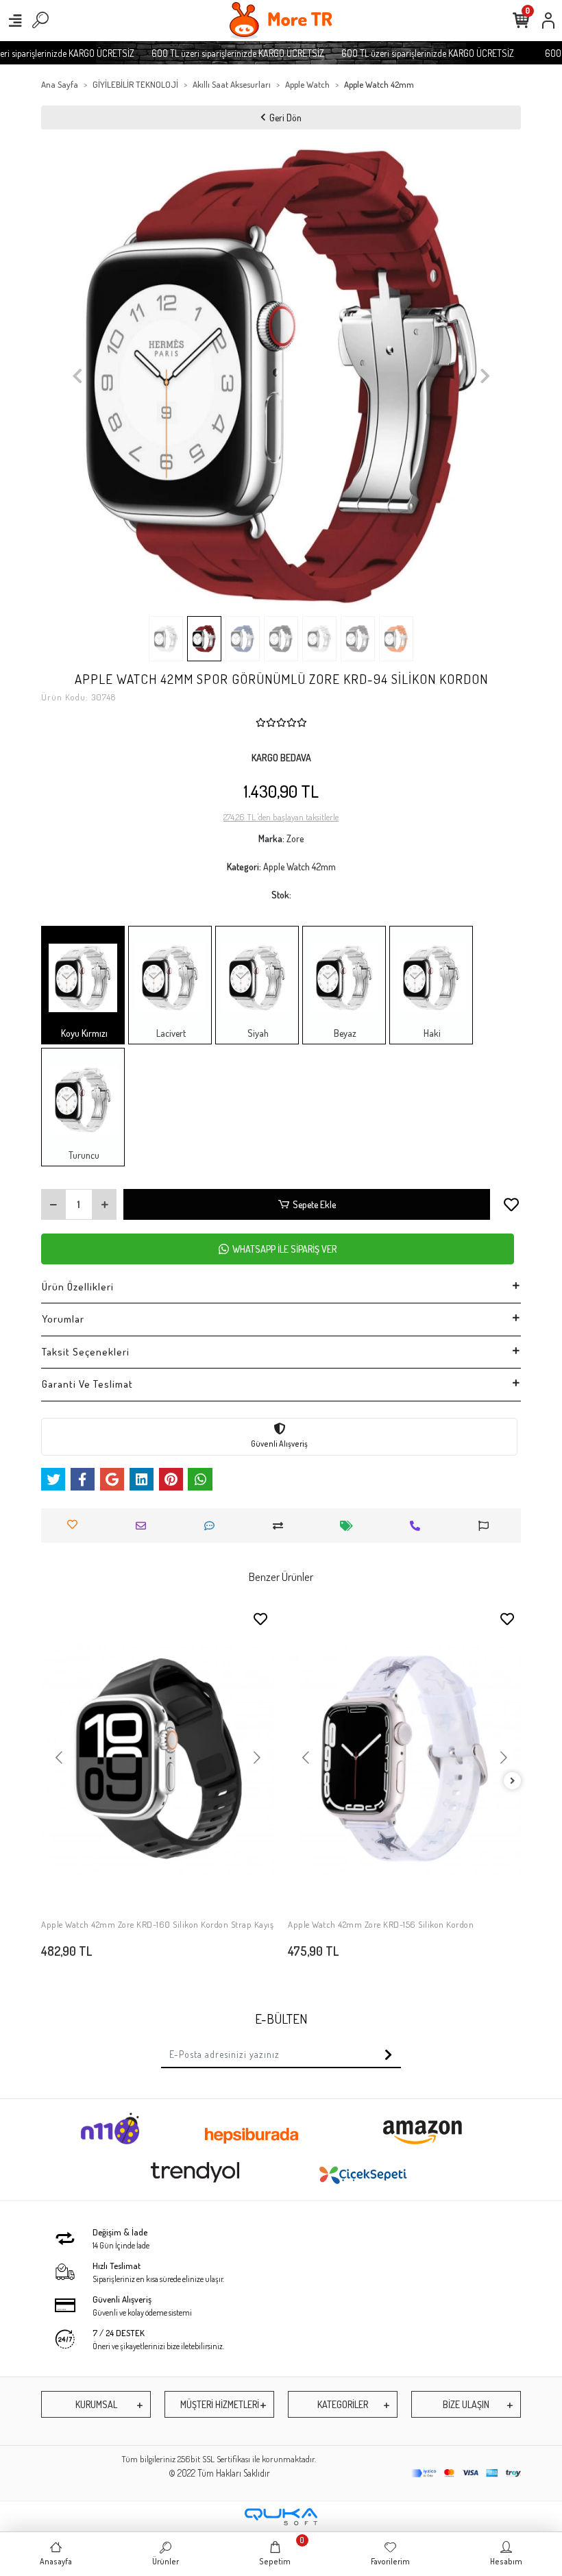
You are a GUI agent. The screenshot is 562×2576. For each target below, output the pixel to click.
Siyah (257, 1033)
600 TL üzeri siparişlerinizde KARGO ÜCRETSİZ (219, 53)
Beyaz (344, 1033)
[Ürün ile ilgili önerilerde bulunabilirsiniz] (487, 1526)
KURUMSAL (96, 2404)
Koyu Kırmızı (83, 1033)
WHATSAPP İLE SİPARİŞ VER (284, 1249)
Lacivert (170, 1033)
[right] (513, 1781)
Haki (431, 1033)
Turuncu (83, 1155)
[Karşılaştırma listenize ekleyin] (281, 1526)
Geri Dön (285, 118)
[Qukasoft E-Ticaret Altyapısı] (281, 2517)
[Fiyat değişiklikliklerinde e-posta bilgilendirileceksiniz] (350, 1526)
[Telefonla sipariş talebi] (418, 1526)
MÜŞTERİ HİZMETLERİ (220, 2404)
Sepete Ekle (314, 1204)
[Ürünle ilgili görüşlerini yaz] (213, 1526)
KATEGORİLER (343, 2404)
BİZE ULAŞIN (466, 2404)
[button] (77, 376)
